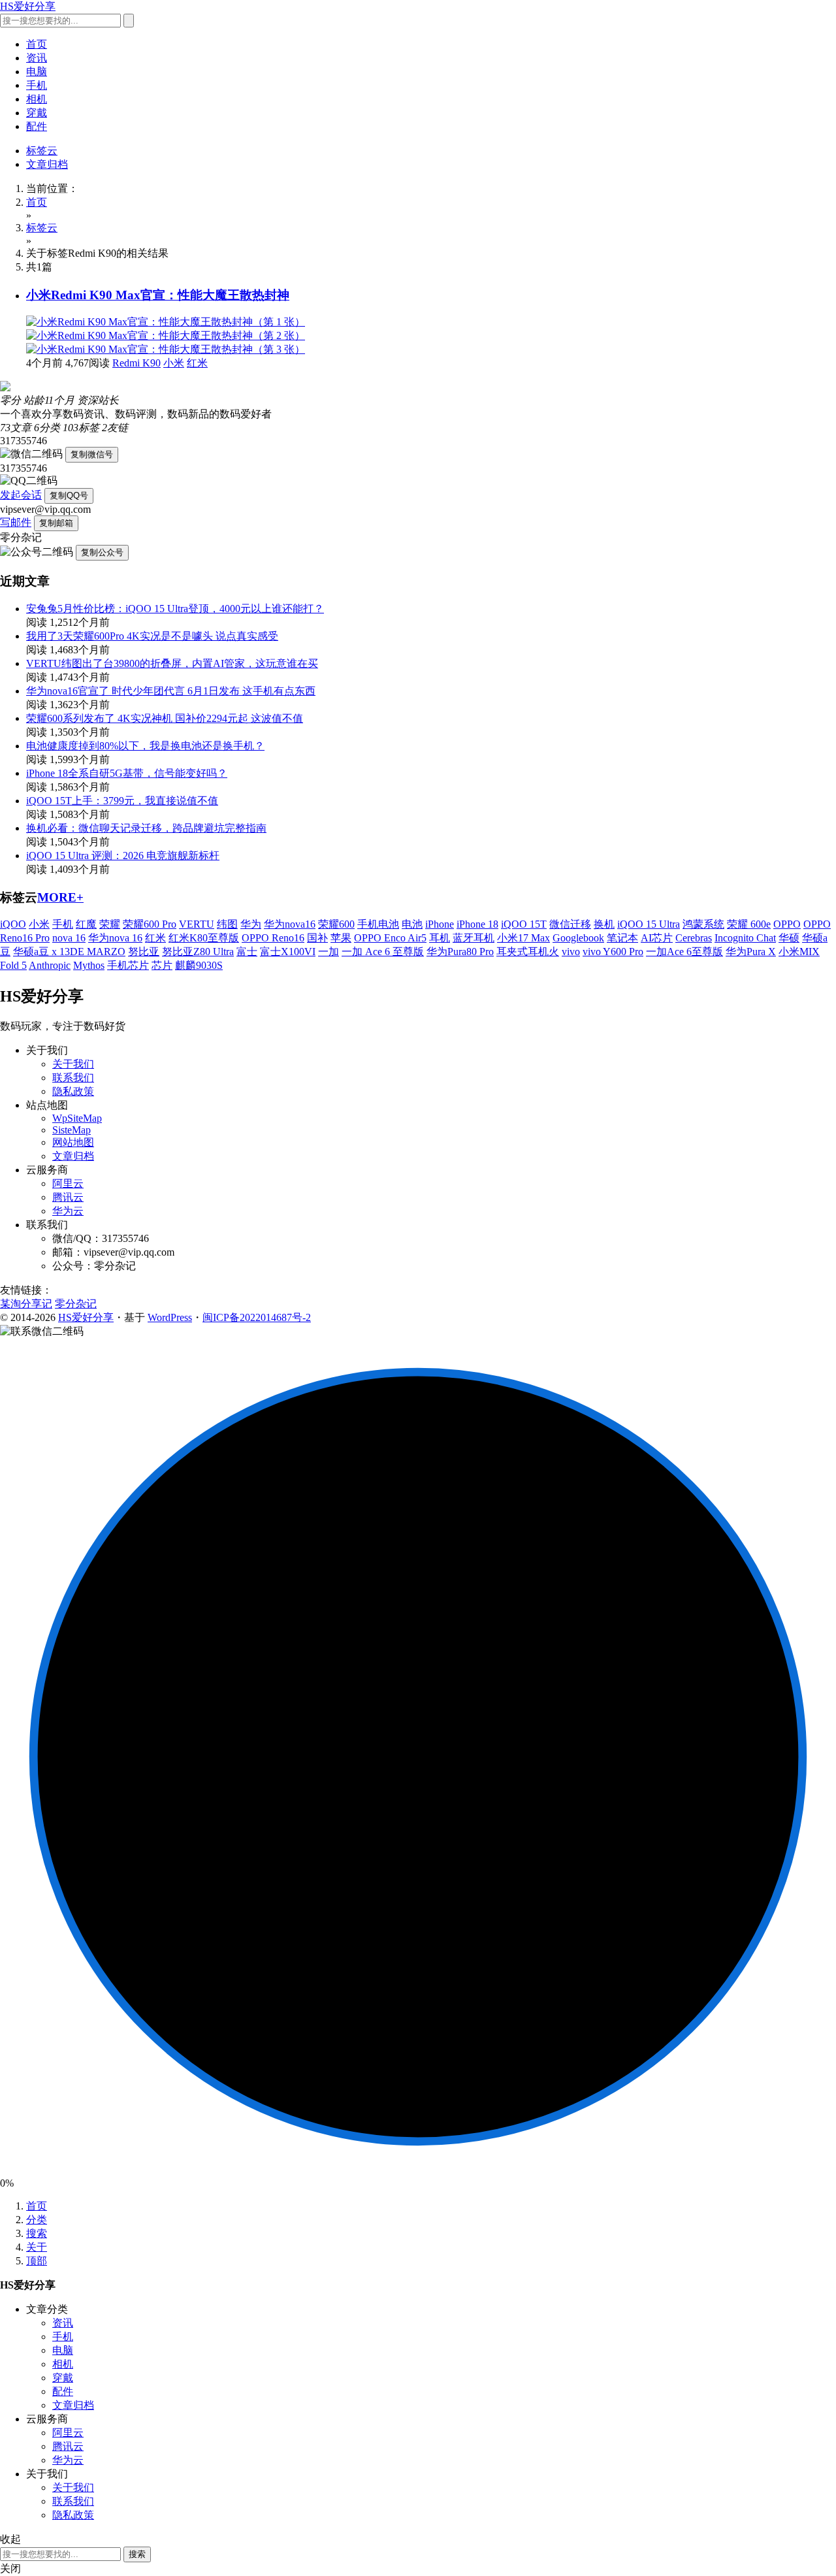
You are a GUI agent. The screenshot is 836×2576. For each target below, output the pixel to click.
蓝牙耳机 (474, 938)
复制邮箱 (56, 523)
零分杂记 (76, 1304)
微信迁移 (570, 924)
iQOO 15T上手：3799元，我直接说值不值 (122, 801)
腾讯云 (68, 1197)
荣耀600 (336, 924)
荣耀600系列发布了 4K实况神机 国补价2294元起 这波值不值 (165, 718)
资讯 (37, 58)
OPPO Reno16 (273, 938)
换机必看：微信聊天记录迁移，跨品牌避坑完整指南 (146, 828)
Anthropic (50, 965)
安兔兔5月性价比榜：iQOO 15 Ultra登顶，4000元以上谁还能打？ (175, 609)
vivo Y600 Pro (613, 952)
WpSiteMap (77, 1118)
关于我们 (73, 1064)
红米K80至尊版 (204, 938)
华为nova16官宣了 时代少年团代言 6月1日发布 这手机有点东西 (171, 691)
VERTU (197, 924)
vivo (571, 952)
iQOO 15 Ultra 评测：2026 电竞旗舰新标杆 (123, 856)
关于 (37, 2247)
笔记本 (622, 938)
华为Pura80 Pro (460, 952)
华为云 (68, 1211)
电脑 (37, 72)
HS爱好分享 (28, 6)
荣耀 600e (749, 924)
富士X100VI (288, 952)
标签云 (42, 151)
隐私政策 (73, 1091)
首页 (37, 44)
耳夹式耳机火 (528, 952)
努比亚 (144, 952)
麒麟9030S (199, 965)
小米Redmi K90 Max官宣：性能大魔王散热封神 (158, 295)
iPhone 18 (477, 924)
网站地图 (73, 1142)
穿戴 (37, 113)
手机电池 (378, 924)
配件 (37, 126)
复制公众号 (102, 552)
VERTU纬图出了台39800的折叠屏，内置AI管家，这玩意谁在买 (172, 663)
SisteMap (72, 1130)
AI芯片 (657, 938)
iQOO (13, 924)
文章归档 (47, 164)
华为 (251, 924)
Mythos (89, 965)
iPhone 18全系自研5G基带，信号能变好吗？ (127, 773)
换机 (604, 924)
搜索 (37, 2233)
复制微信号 (92, 454)
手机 (37, 85)
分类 (37, 2220)
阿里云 (68, 1183)
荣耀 (110, 924)
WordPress (170, 1317)
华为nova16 (290, 924)
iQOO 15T (524, 924)
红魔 (86, 924)
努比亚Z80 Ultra (198, 952)
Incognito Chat (745, 938)
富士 (247, 952)
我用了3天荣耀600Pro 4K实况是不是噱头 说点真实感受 (152, 636)
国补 (317, 938)
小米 (174, 363)
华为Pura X (751, 952)
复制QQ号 (69, 496)
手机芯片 (128, 965)
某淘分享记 (26, 1304)
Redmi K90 (137, 363)
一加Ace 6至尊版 (684, 952)
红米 (197, 363)
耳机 (440, 938)
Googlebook (578, 938)
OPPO (787, 924)
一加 (329, 952)
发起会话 (21, 495)
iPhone (440, 924)
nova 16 (69, 938)
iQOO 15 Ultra (649, 924)
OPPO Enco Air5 (390, 938)
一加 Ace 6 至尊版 (383, 952)
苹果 (341, 938)
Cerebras (694, 938)
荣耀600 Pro (150, 924)
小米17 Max (523, 938)
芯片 (162, 965)
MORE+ (60, 897)
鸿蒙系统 (703, 924)
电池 (412, 924)
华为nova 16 (115, 938)
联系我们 (73, 1078)
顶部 (37, 2261)
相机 (37, 99)
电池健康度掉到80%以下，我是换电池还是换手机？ (145, 746)
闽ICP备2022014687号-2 (257, 1317)
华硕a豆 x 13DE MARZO (69, 952)
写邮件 (16, 522)
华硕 (789, 938)
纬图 (227, 924)
